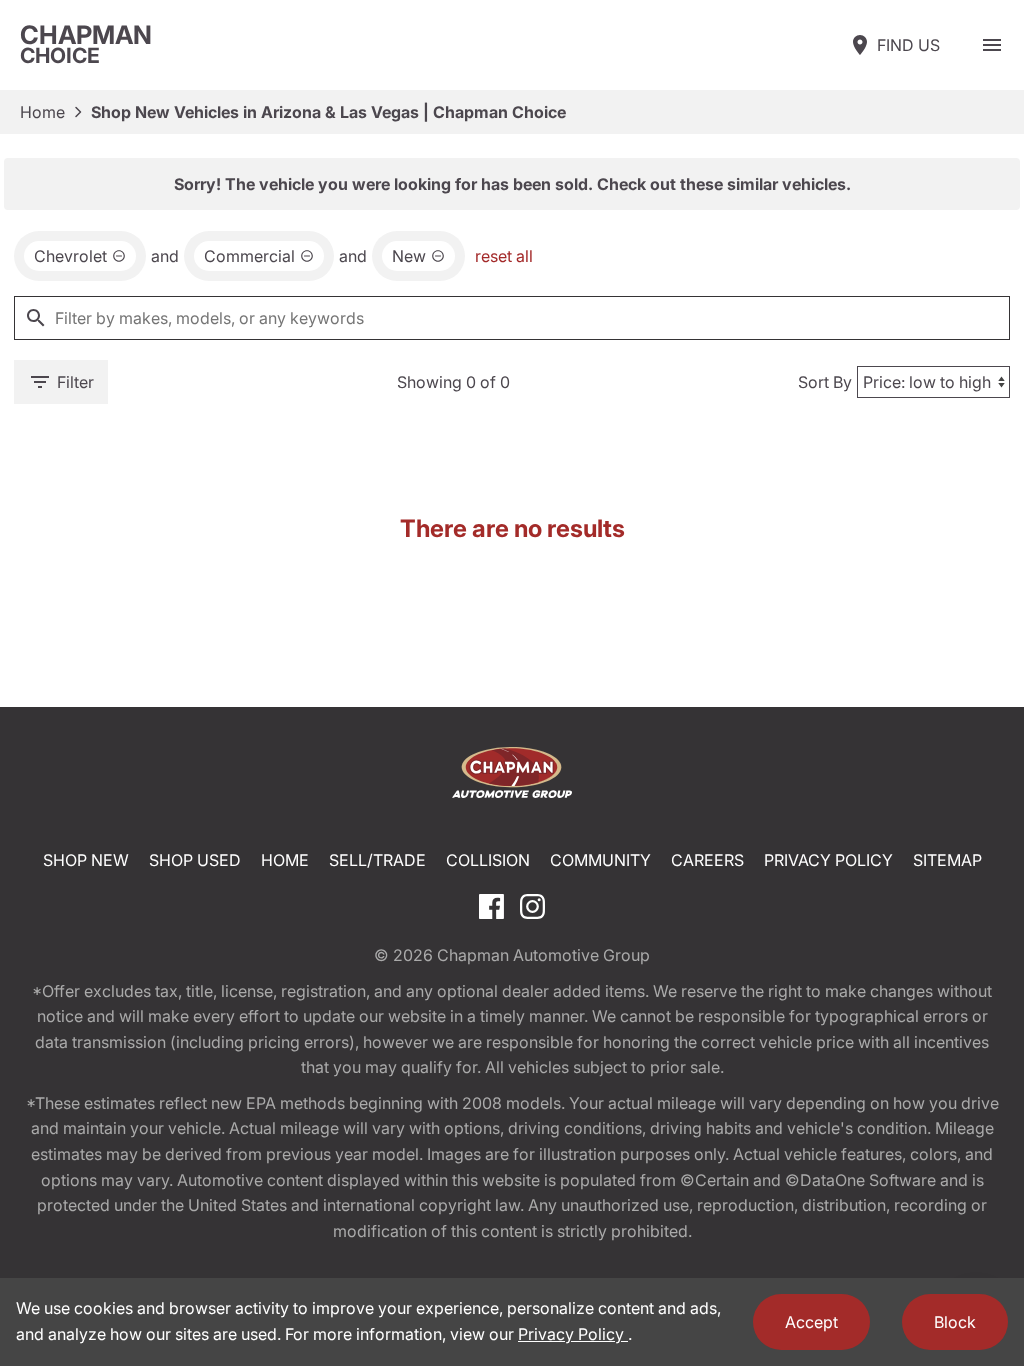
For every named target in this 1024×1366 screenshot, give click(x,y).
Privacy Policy (828, 860)
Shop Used (195, 860)
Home (42, 112)
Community (600, 860)
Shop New (86, 860)
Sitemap (947, 860)
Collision (488, 860)
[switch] (992, 45)
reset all (504, 256)
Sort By (825, 382)
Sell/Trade (377, 860)
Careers (707, 860)
